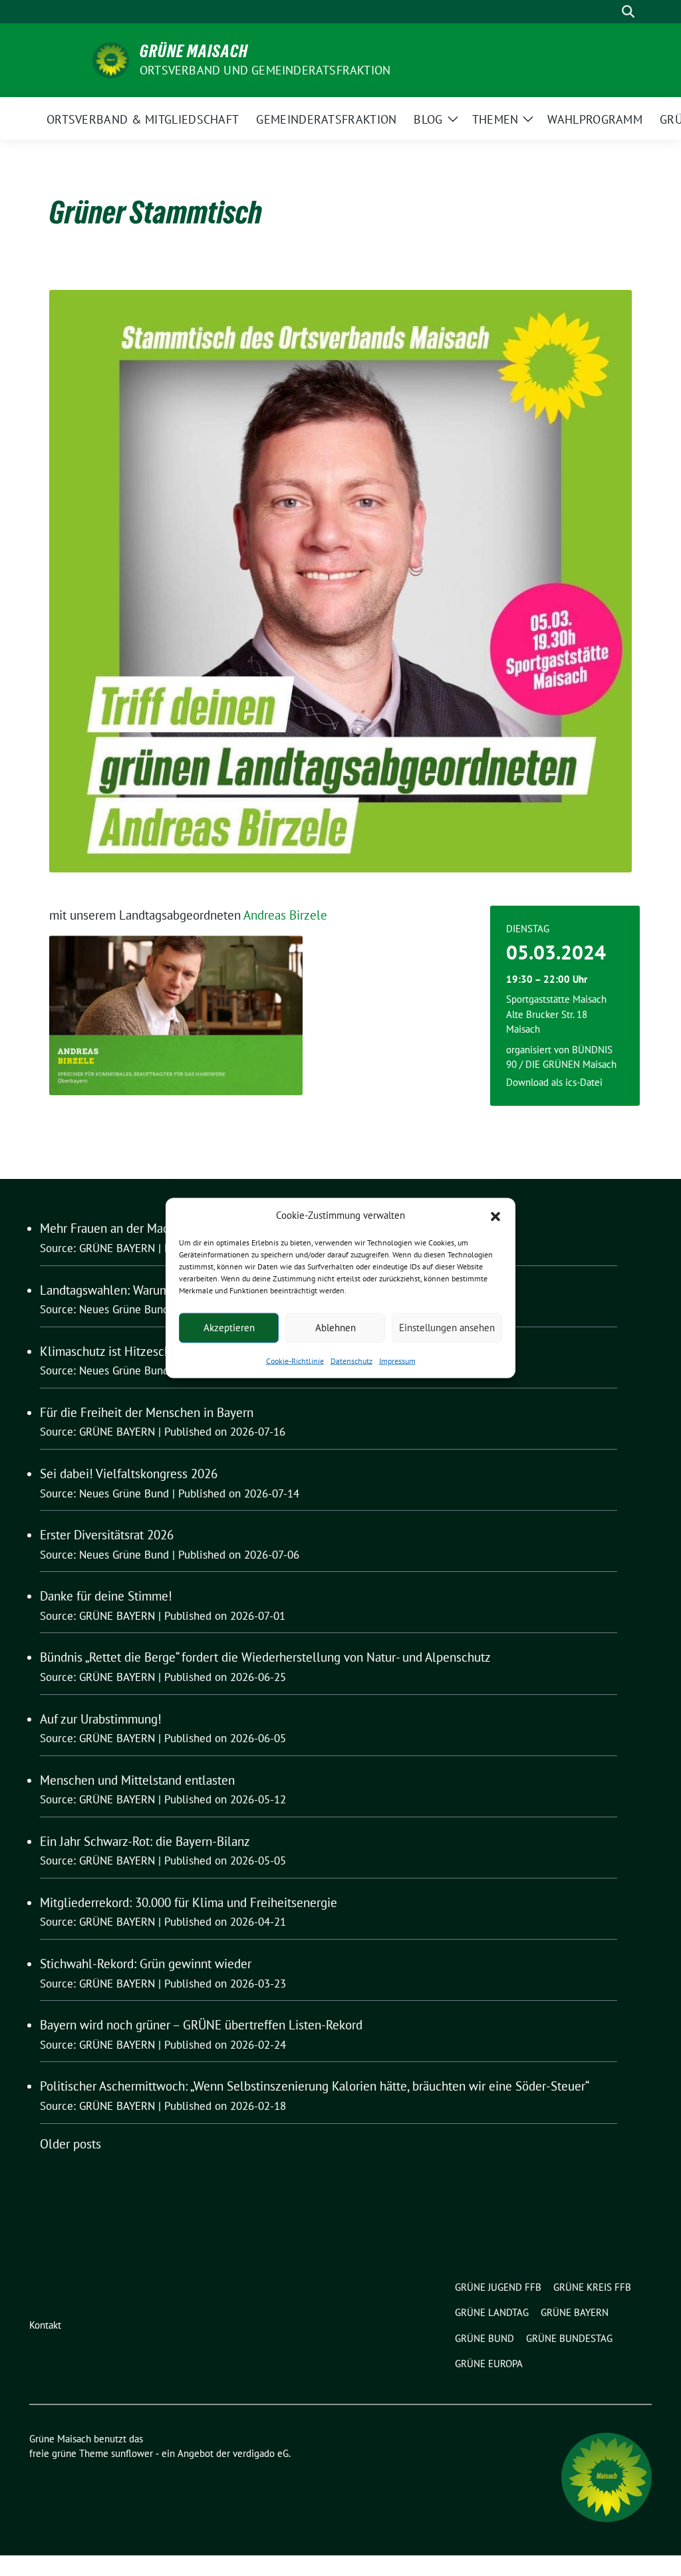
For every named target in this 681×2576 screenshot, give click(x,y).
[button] (495, 1216)
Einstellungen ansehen (447, 1328)
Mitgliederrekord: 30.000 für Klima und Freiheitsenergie (189, 1902)
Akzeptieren (229, 1328)
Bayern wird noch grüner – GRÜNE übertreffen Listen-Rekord (201, 2025)
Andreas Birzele (285, 915)
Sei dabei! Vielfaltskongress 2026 (129, 1474)
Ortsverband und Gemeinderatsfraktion (265, 70)
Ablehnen (336, 1328)
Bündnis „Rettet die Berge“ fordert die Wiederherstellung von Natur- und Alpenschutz (265, 1657)
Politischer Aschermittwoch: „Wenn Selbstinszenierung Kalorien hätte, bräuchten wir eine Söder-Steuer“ (315, 2086)
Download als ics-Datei (554, 1082)
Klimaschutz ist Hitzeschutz (114, 1351)
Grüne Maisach (194, 51)
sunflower (132, 2453)
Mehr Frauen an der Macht (110, 1228)
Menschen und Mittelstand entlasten (137, 1780)
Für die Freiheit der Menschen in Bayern (147, 1412)
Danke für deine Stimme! (106, 1596)
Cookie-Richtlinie (295, 1360)
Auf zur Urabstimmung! (101, 1719)
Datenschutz (351, 1360)
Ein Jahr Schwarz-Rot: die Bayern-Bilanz (145, 1841)
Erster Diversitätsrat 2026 (107, 1535)
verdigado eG (261, 2453)
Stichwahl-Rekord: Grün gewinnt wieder (146, 1964)
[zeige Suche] (628, 12)
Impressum (397, 1360)
